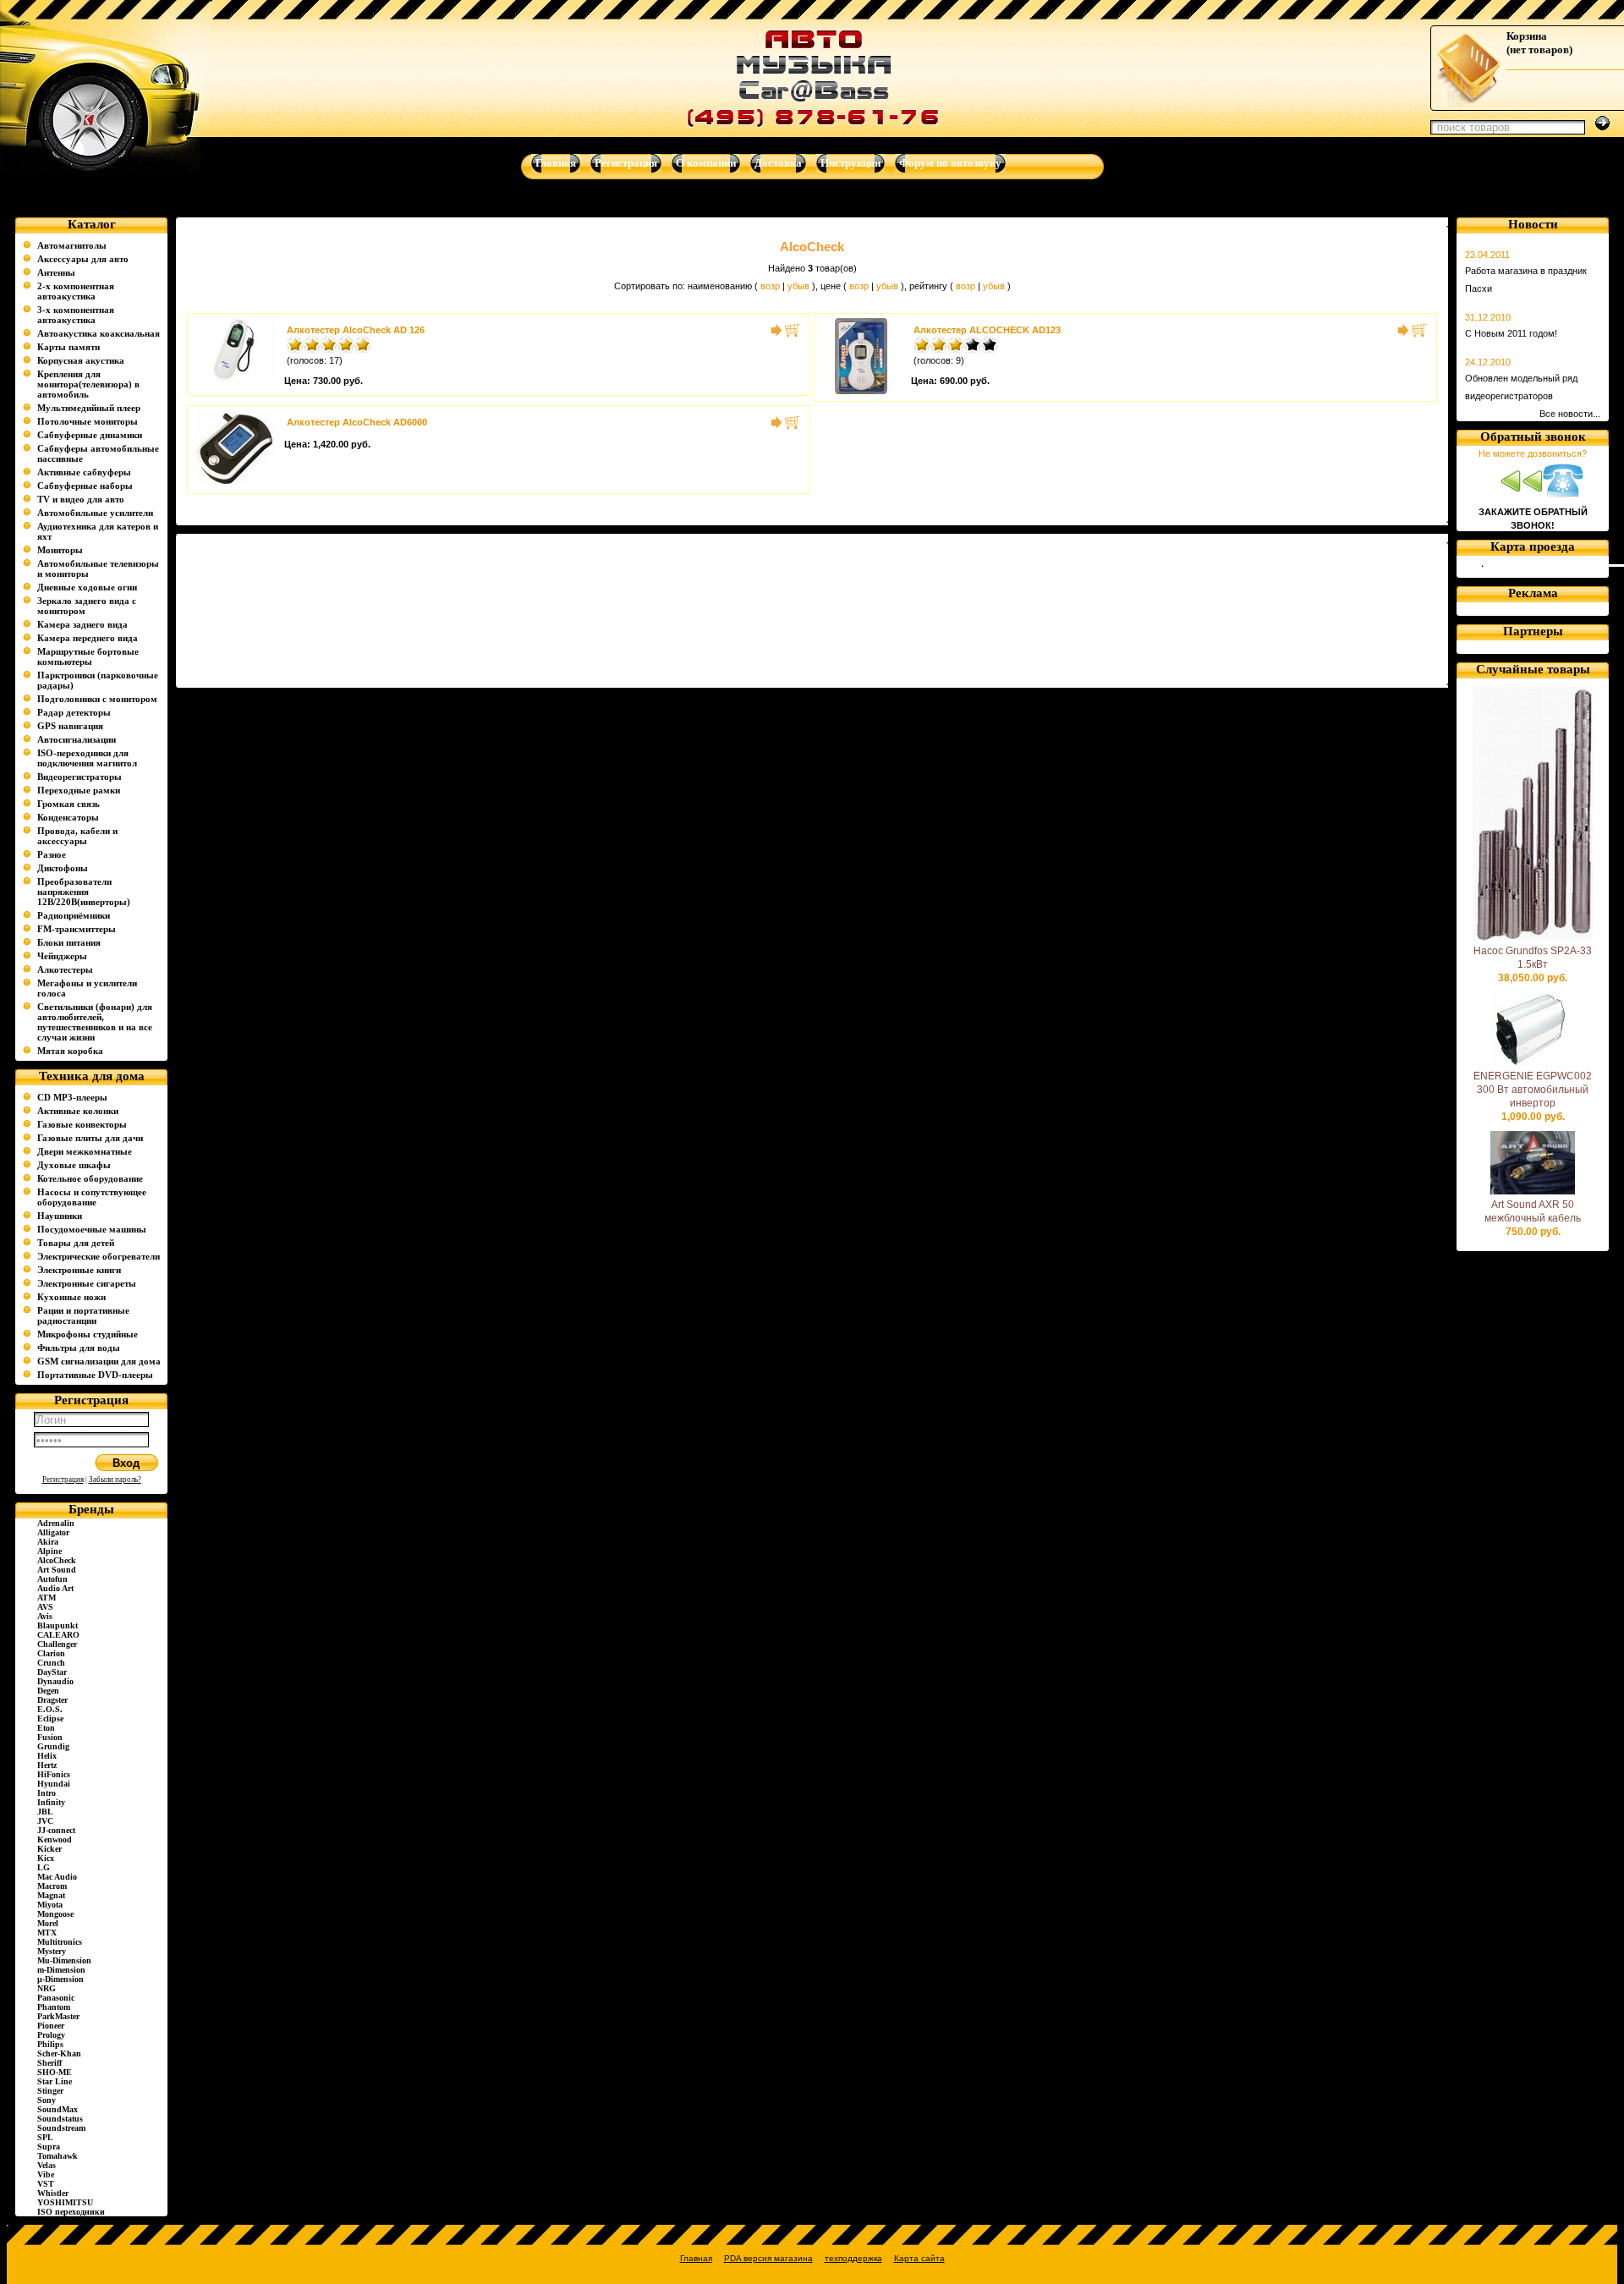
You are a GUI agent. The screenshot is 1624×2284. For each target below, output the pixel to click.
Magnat (51, 1895)
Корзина (1527, 36)
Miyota (50, 1905)
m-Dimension (61, 1970)
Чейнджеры (62, 956)
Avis (45, 1616)
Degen (48, 1691)
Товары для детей (76, 1243)
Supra (49, 2147)
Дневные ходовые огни (87, 587)
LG (44, 1867)
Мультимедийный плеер (89, 408)
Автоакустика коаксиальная (99, 333)
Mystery (52, 1951)
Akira (48, 1542)
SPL (45, 2137)
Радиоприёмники (74, 915)
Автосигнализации (77, 739)
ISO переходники (71, 2212)
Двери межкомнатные (85, 1151)
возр (770, 286)
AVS (45, 1607)
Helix (47, 1756)
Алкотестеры (65, 969)
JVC (45, 1821)
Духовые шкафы (74, 1165)
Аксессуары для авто (83, 259)
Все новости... (1570, 414)
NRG (47, 1988)
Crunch (51, 1663)
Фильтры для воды (79, 1348)
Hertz (47, 1765)
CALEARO (58, 1635)
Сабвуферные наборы (85, 486)
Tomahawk (58, 2156)
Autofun (52, 1579)
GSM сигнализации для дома (99, 1361)
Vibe (46, 2174)
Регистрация (63, 1480)
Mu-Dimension (64, 1960)
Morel (48, 1923)
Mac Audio (57, 1877)
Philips (50, 2044)
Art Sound (57, 1570)
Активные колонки (78, 1111)
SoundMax (58, 2109)
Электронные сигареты (87, 1283)
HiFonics (54, 1774)
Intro (47, 1793)
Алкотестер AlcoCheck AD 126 (356, 330)
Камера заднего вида (82, 624)
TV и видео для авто (81, 499)
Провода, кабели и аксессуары (77, 836)
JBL (45, 1812)
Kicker (49, 1849)
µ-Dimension (60, 1979)
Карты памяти (69, 347)
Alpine (49, 1551)
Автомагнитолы (72, 245)
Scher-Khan (59, 2053)
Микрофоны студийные (88, 1334)
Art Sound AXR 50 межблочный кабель (1533, 1211)
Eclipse (50, 1718)
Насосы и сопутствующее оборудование (92, 1197)
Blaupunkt (58, 1625)
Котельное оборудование (90, 1178)
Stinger (50, 2091)
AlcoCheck (57, 1560)
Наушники (60, 1216)
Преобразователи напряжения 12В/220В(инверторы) (84, 892)
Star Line (55, 2081)
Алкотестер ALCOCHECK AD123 (987, 330)
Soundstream (61, 2128)
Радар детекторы (74, 712)
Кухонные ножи (71, 1297)
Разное (52, 854)
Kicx (46, 1858)
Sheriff (49, 2063)
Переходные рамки (79, 790)
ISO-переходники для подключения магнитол (87, 758)
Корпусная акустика (81, 360)
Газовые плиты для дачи (90, 1138)
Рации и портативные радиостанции (83, 1315)
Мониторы (60, 550)
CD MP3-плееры (72, 1097)
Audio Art (55, 1588)
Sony (47, 2100)
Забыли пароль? (115, 1480)
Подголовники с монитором (97, 699)
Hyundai (54, 1784)
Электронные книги (79, 1270)
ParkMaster (58, 2016)
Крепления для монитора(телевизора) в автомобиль (88, 384)
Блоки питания (69, 942)
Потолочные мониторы (88, 421)
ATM (47, 1598)
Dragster (52, 1700)
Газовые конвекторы (82, 1124)
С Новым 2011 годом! (1511, 333)
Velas (47, 2165)
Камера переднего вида (88, 638)
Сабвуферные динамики (90, 435)
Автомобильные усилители (95, 513)
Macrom (52, 1886)
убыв (798, 286)
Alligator (53, 1532)
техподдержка (853, 2258)
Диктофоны (63, 868)
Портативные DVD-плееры (95, 1375)
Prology (51, 2035)
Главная (696, 2258)
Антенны (56, 272)
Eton (46, 1728)
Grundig (53, 1746)
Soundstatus (60, 2119)
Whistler (53, 2193)
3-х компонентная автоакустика (76, 315)
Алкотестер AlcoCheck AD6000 (357, 422)
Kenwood (55, 1839)
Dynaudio (55, 1681)
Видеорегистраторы (80, 777)
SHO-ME (55, 2072)
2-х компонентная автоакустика (76, 291)
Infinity (51, 1802)
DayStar (52, 1672)
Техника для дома (92, 1076)
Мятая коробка (70, 1051)
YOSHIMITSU (65, 2202)
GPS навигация (70, 726)
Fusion (50, 1737)
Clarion (51, 1653)
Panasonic (56, 1998)
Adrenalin (56, 1523)
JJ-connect (56, 1830)
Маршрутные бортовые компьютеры (88, 656)
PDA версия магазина (768, 2258)
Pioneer (51, 2026)
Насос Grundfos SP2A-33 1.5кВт (1533, 958)
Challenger (57, 1644)
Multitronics (60, 1942)
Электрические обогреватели (99, 1256)
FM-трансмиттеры (77, 929)
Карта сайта (919, 2258)
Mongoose (55, 1914)
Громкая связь (69, 804)
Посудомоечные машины (92, 1229)
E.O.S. (50, 1709)
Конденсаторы (68, 817)
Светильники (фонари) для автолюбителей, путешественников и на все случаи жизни (95, 1022)
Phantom (54, 2007)
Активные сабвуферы (84, 472)
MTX (47, 1933)
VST (46, 2184)
